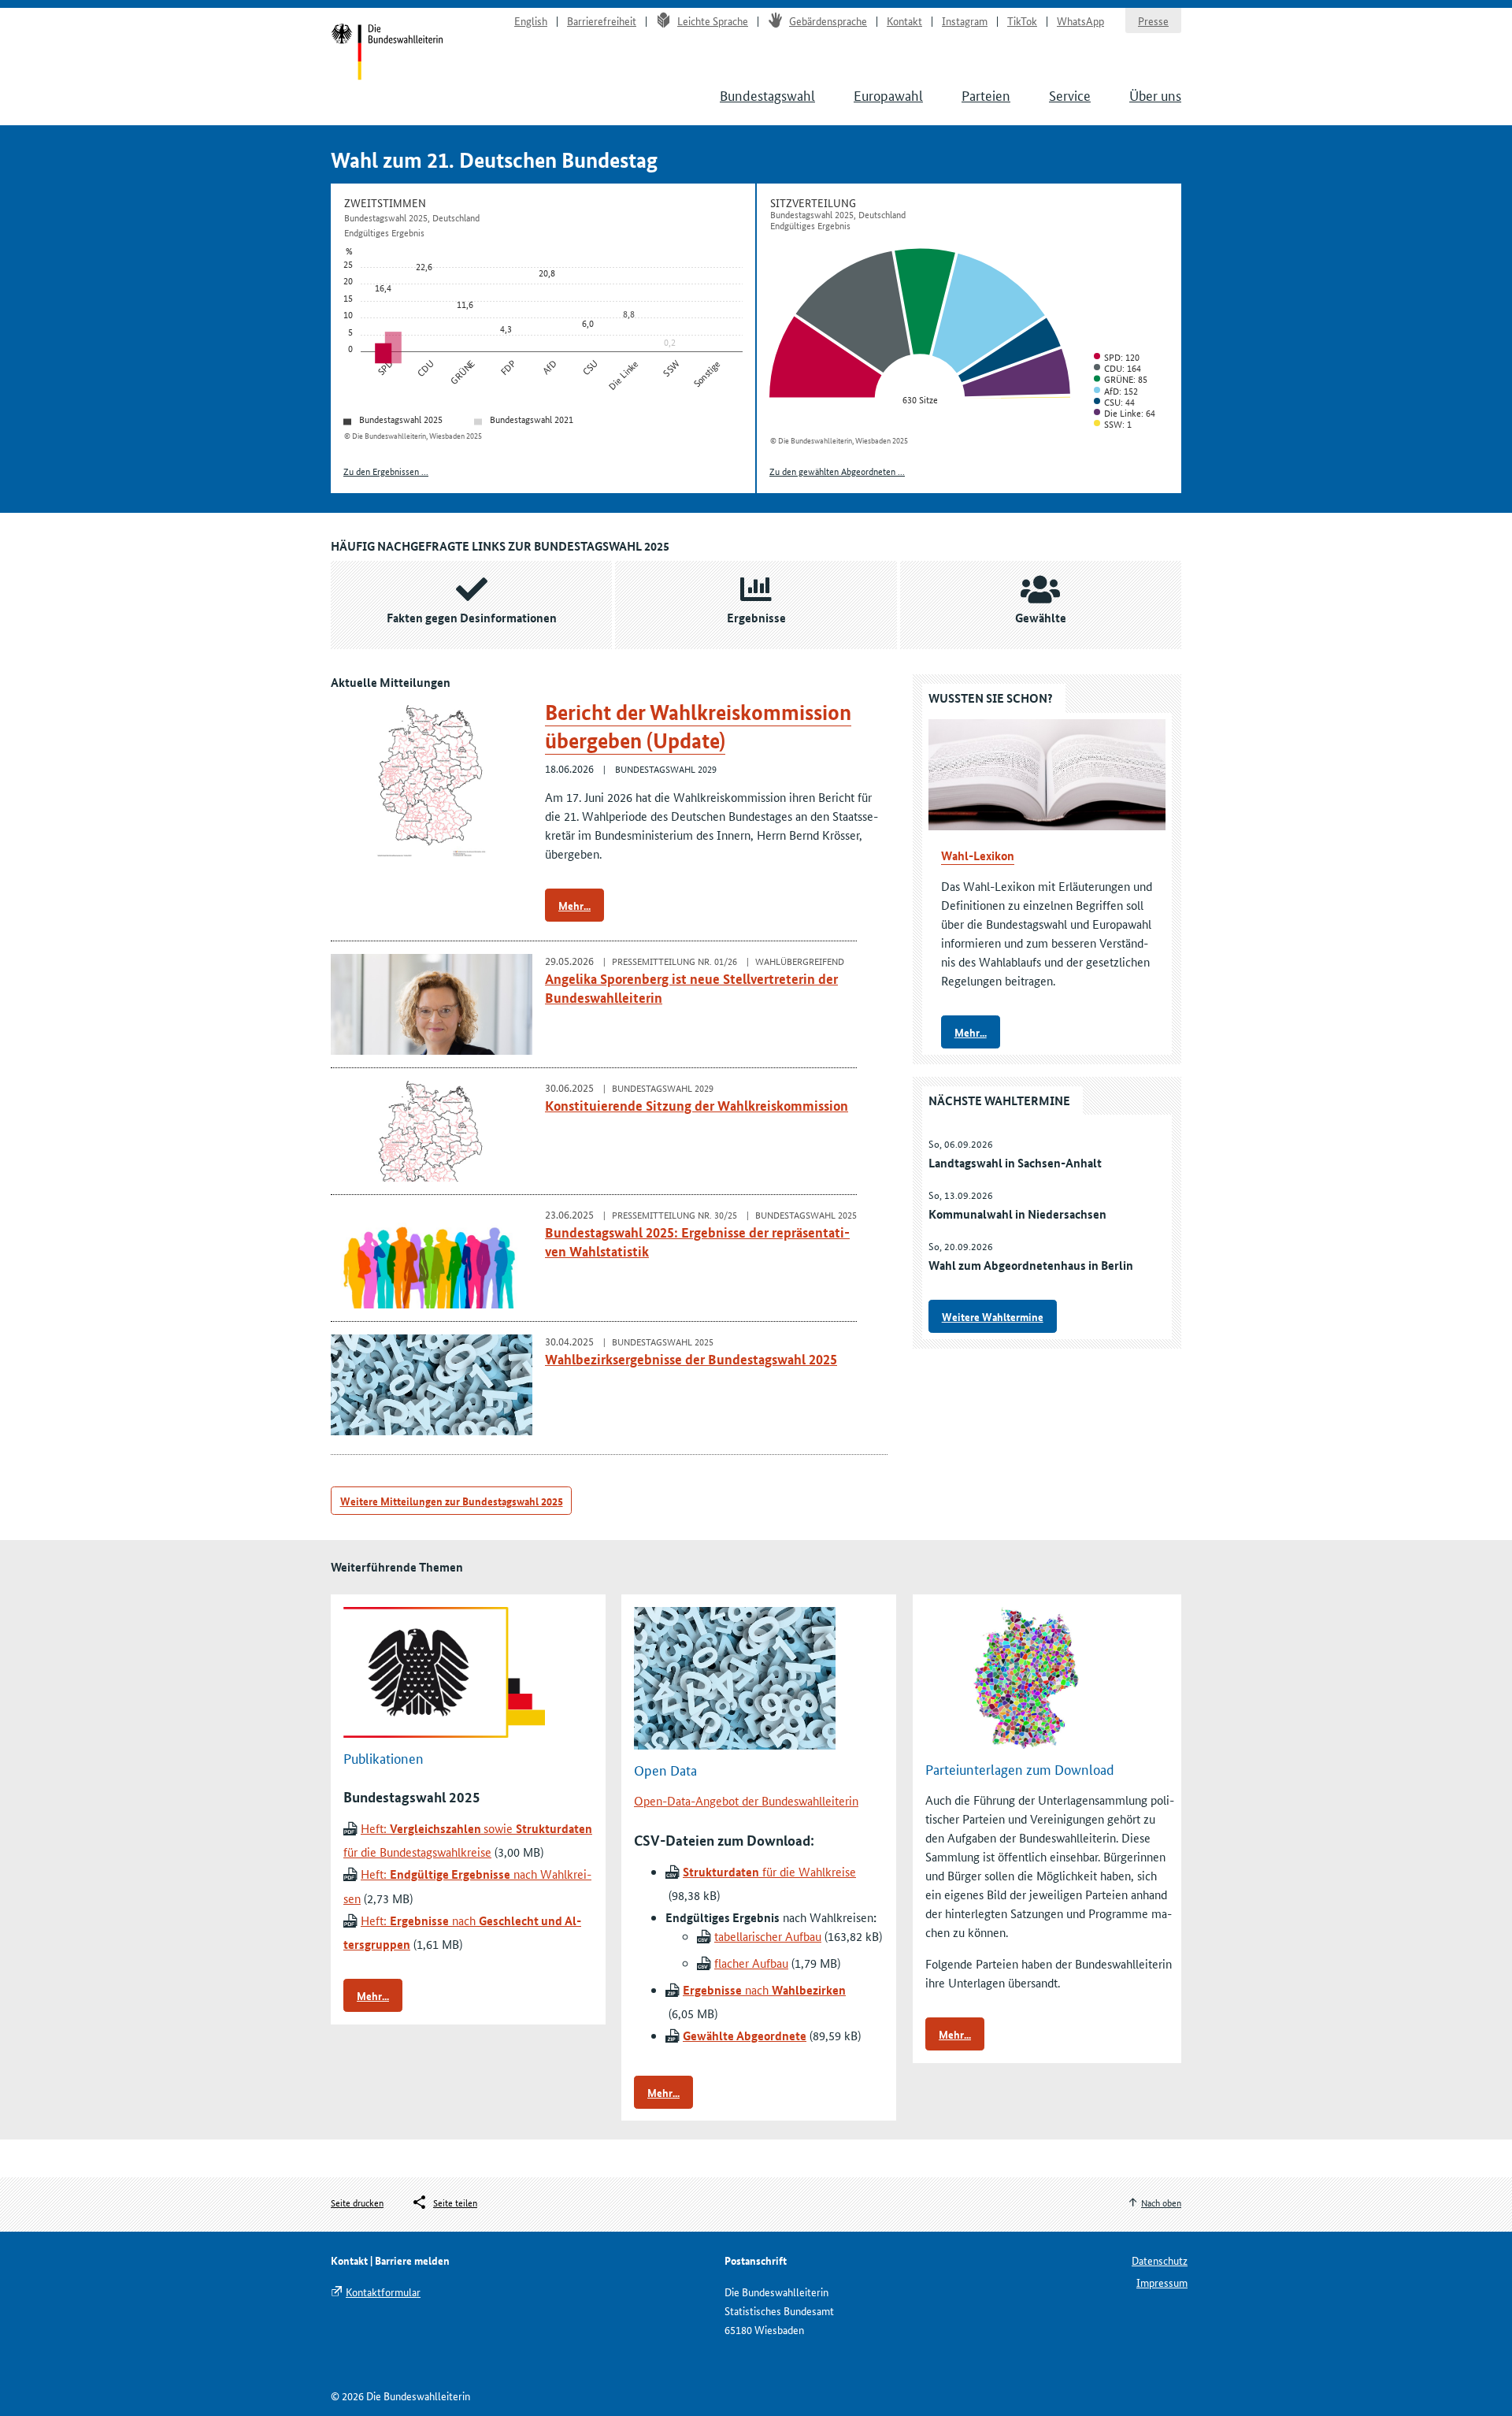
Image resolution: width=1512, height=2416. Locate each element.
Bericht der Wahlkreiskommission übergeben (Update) (698, 727)
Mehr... (574, 905)
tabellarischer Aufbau (768, 1936)
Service (1070, 95)
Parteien (986, 95)
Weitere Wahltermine (993, 1316)
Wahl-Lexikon (978, 855)
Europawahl (888, 95)
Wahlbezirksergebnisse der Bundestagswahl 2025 (691, 1359)
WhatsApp (1080, 20)
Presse (1153, 20)
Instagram (965, 20)
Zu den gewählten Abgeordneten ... (837, 471)
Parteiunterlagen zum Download (1020, 1768)
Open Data (665, 1769)
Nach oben (1161, 2202)
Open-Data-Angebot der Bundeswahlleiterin (746, 1800)
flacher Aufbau (751, 1963)
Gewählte (1041, 618)
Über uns (1155, 95)
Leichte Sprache (713, 20)
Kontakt (904, 20)
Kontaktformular (383, 2292)
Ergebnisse (756, 618)
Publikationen (384, 1757)
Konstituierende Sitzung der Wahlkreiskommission (697, 1106)
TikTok (1022, 20)
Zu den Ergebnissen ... (386, 471)
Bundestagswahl (767, 95)
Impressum (1162, 2282)
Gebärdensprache (828, 20)
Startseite (387, 54)
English (531, 20)
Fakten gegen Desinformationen (472, 618)
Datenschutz (1160, 2260)
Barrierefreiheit (602, 20)
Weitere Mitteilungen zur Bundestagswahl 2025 (452, 1501)
